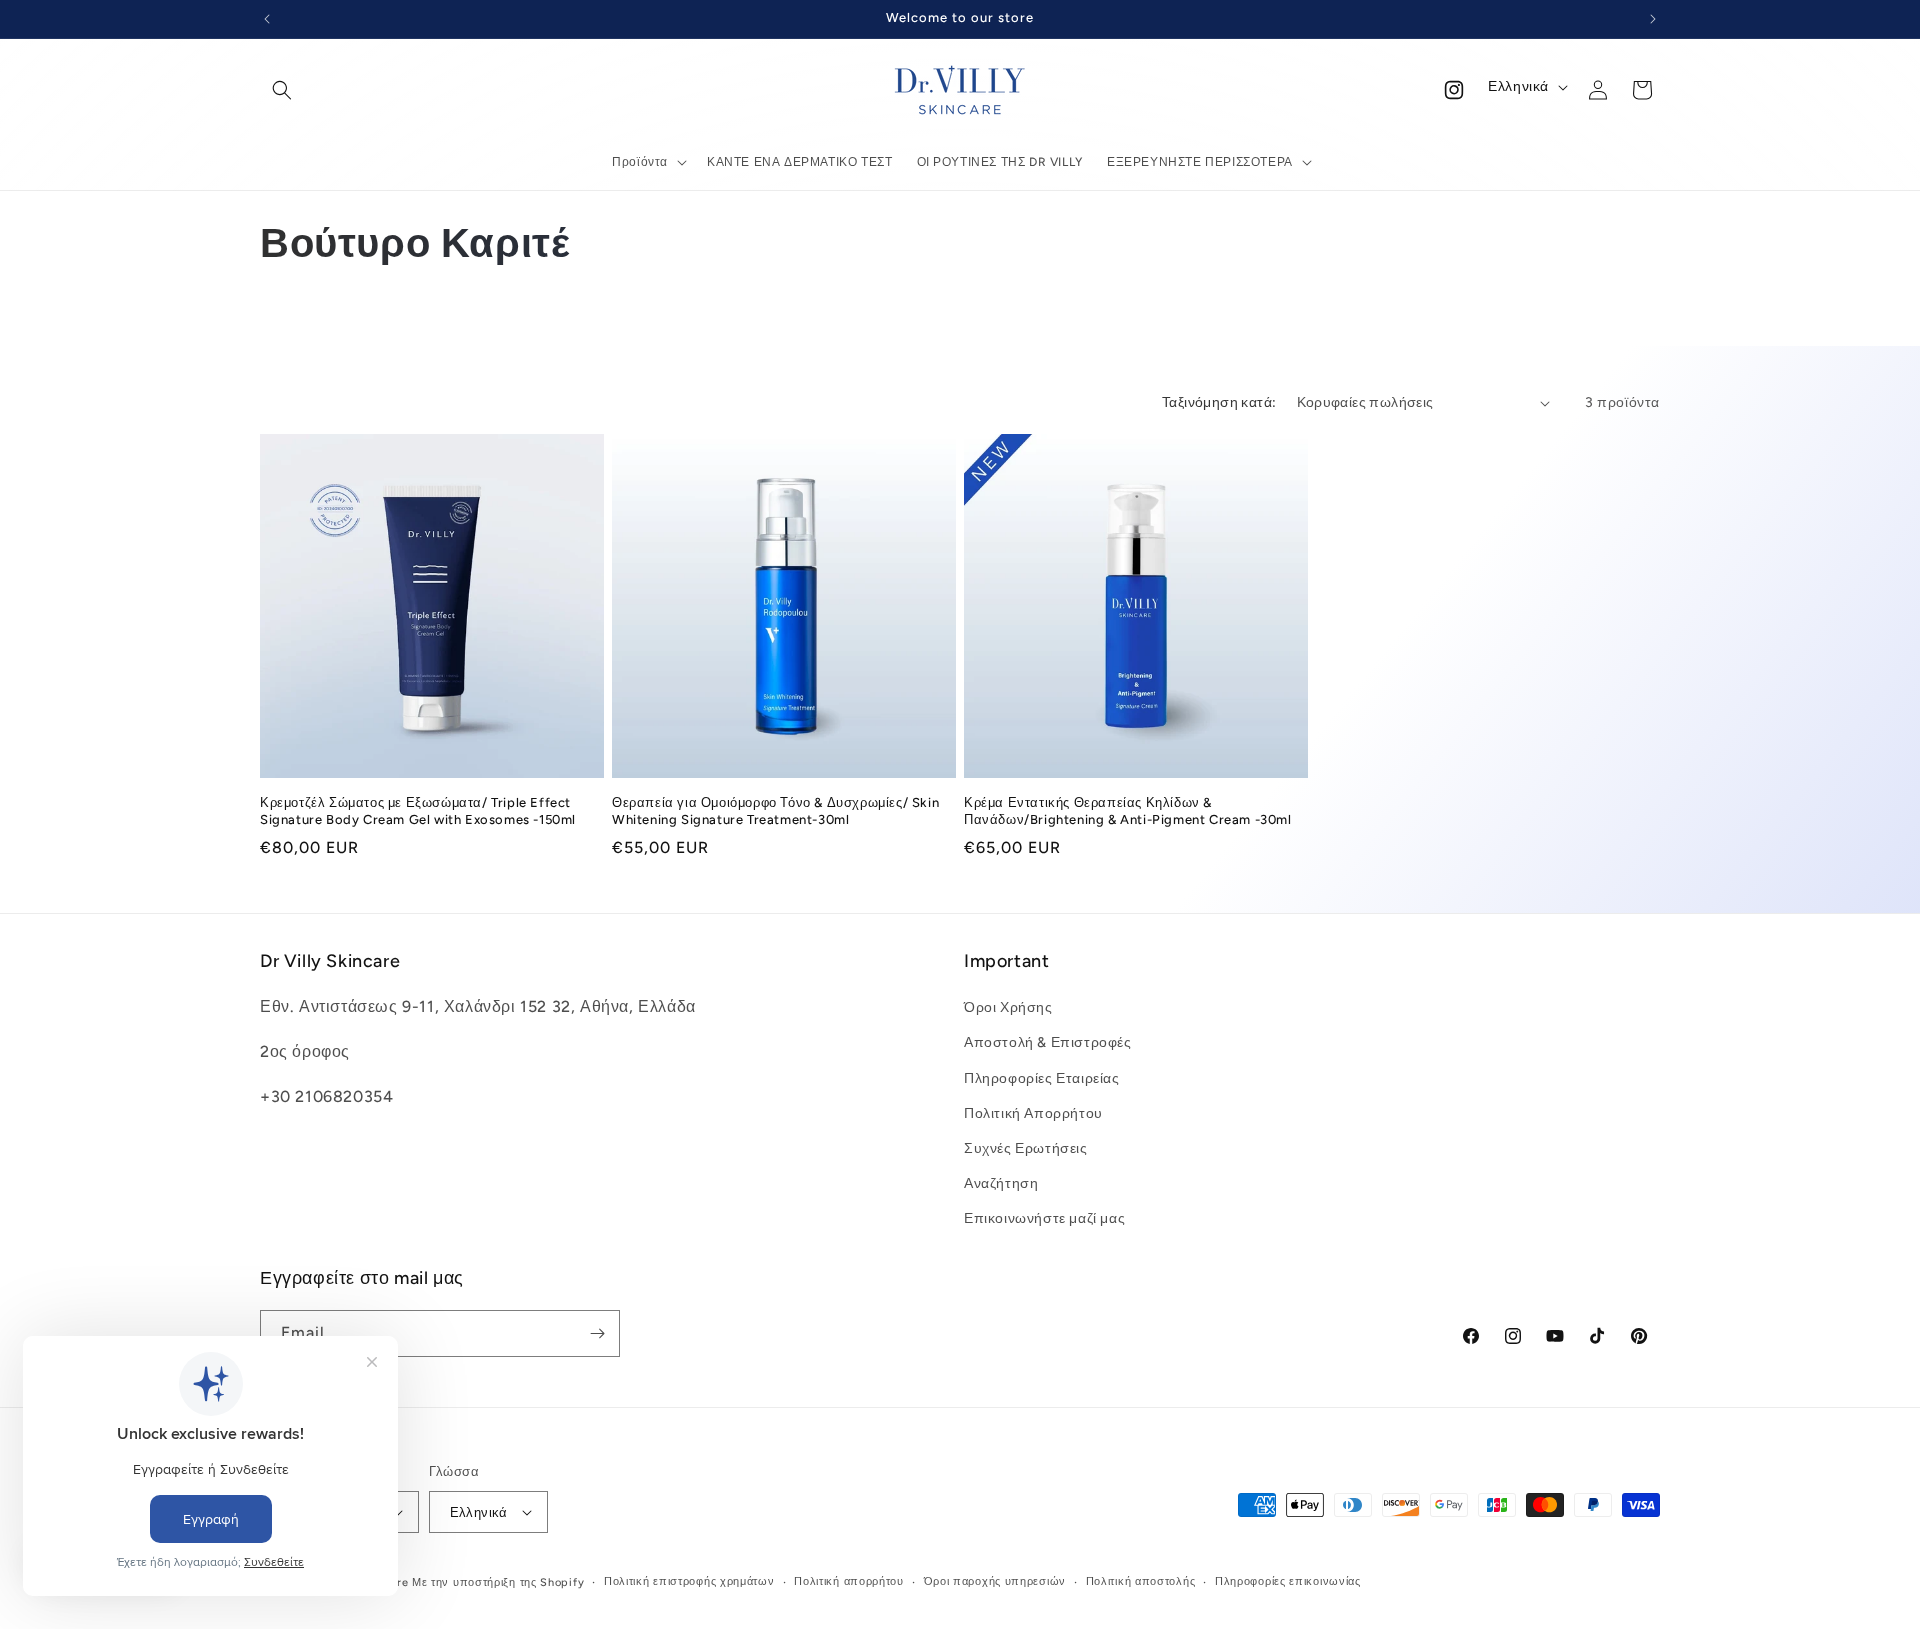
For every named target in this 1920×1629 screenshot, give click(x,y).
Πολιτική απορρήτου (849, 1581)
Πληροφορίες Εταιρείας (1042, 1078)
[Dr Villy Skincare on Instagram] (1454, 90)
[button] (282, 90)
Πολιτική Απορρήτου (1033, 1113)
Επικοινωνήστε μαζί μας (1044, 1218)
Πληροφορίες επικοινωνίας (1288, 1581)
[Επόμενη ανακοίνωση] (1653, 19)
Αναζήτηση (1001, 1183)
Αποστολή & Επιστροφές (1048, 1042)
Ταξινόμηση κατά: (1219, 402)
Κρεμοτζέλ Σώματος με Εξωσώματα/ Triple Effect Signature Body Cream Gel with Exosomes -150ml (418, 811)
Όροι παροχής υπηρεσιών (995, 1581)
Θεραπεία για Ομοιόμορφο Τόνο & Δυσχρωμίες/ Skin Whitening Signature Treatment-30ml (775, 811)
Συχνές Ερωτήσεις (1026, 1148)
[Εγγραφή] (597, 1333)
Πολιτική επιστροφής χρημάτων (689, 1581)
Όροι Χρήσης (1008, 1007)
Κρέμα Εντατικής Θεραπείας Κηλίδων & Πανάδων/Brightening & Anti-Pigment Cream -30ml (1128, 811)
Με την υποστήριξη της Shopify (498, 1582)
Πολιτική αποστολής (1141, 1581)
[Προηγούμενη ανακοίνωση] (267, 19)
